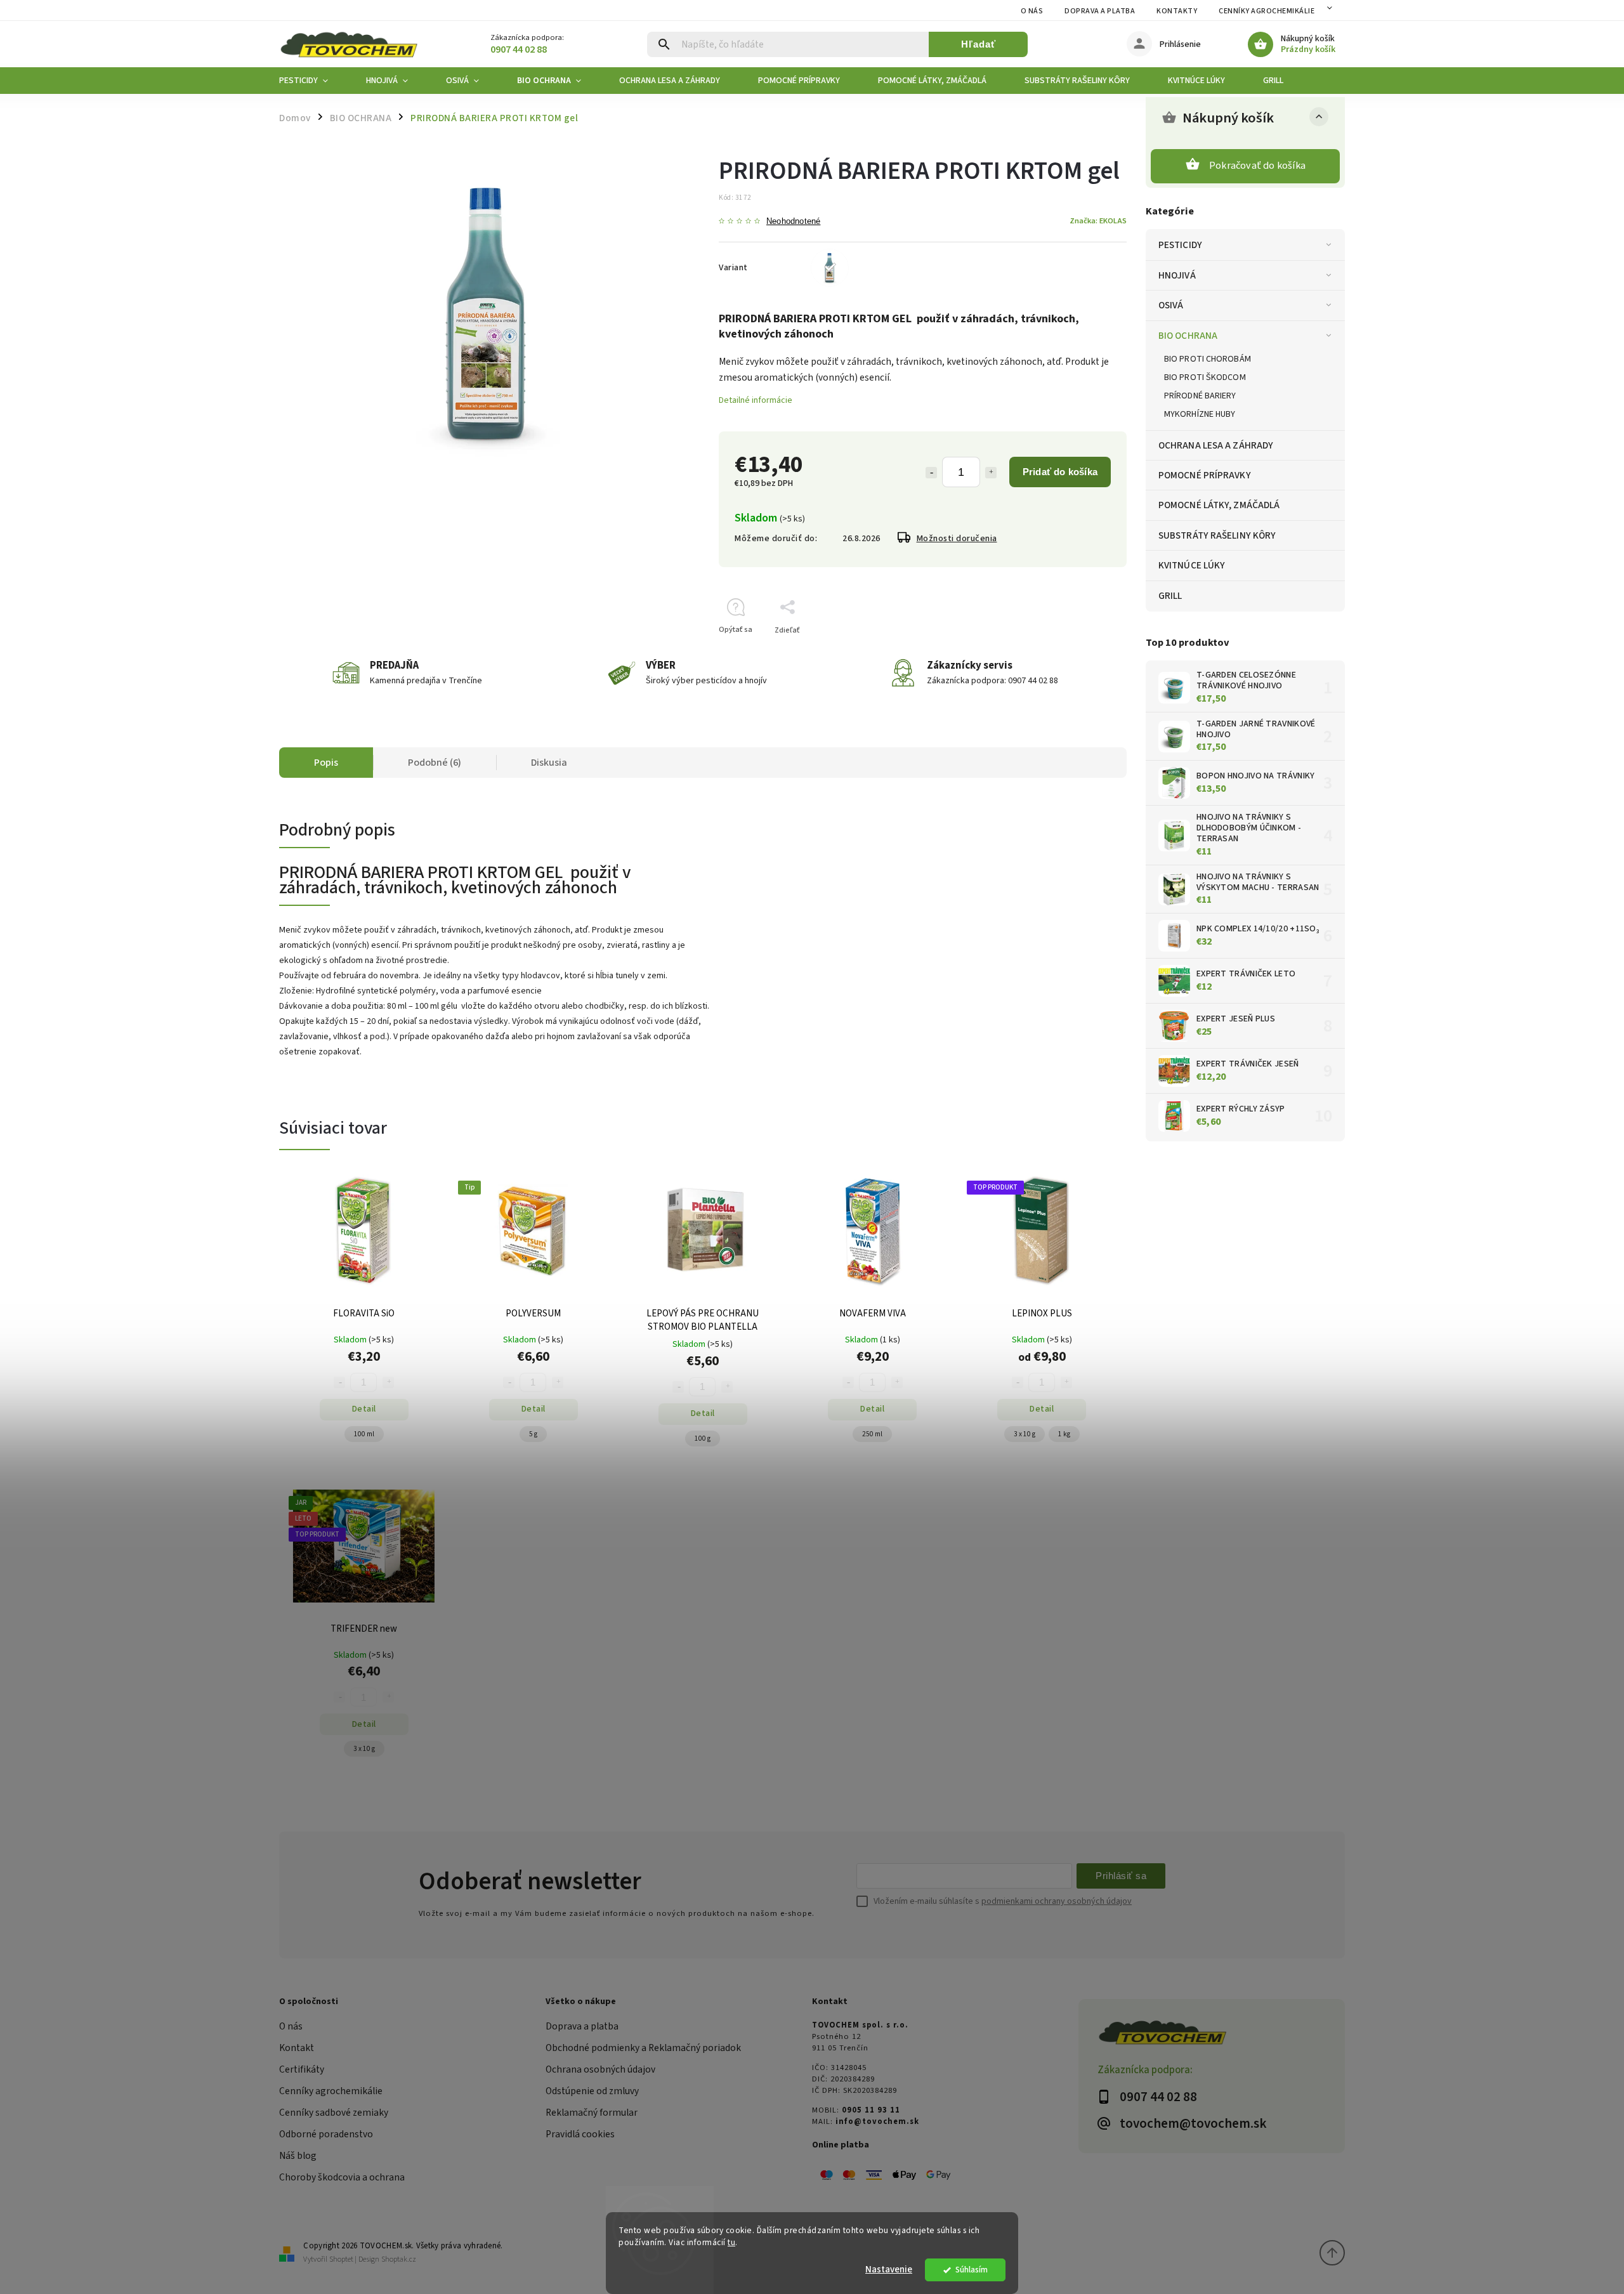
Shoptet (341, 2259)
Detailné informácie (756, 400)
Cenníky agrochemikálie (331, 2091)
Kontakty (1177, 11)
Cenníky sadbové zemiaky (334, 2113)
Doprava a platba (1100, 11)
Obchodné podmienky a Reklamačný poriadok (643, 2048)
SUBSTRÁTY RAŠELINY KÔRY (1217, 535)
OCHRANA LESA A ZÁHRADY (1216, 445)
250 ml (872, 1434)
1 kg (1064, 1434)
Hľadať (979, 44)
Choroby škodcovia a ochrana (342, 2177)
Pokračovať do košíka (1257, 166)
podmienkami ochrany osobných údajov (1057, 1901)
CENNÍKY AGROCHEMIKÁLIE (1267, 11)
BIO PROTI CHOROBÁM (1208, 359)
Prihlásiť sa (1121, 1876)
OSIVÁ (1171, 305)
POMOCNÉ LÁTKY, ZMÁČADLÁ (1219, 505)
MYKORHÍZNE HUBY (1200, 414)
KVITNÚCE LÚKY (1192, 565)
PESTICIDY (1180, 245)
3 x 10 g (1025, 1434)
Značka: (1098, 221)
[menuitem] (313, 81)
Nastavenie (889, 2270)
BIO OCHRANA (1188, 336)
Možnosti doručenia (957, 539)
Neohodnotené (793, 222)
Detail (364, 1409)
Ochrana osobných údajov (600, 2069)
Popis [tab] (326, 763)
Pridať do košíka (1060, 472)
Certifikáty (302, 2069)
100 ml (364, 1434)
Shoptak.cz (399, 2259)
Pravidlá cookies (580, 2134)
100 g (703, 1439)
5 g (533, 1434)
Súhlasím (972, 2270)
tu (731, 2242)
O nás (1032, 11)
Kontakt (297, 2048)
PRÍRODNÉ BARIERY (1200, 396)
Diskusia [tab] (549, 763)
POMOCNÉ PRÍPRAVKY (1205, 475)
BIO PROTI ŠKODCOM (1205, 377)
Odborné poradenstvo (326, 2134)
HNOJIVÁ (1177, 275)
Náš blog (298, 2156)
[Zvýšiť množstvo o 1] (991, 473)
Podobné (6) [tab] (435, 763)
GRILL (1170, 596)
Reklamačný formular (592, 2113)
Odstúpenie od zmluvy (592, 2091)
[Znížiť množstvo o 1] (931, 473)
